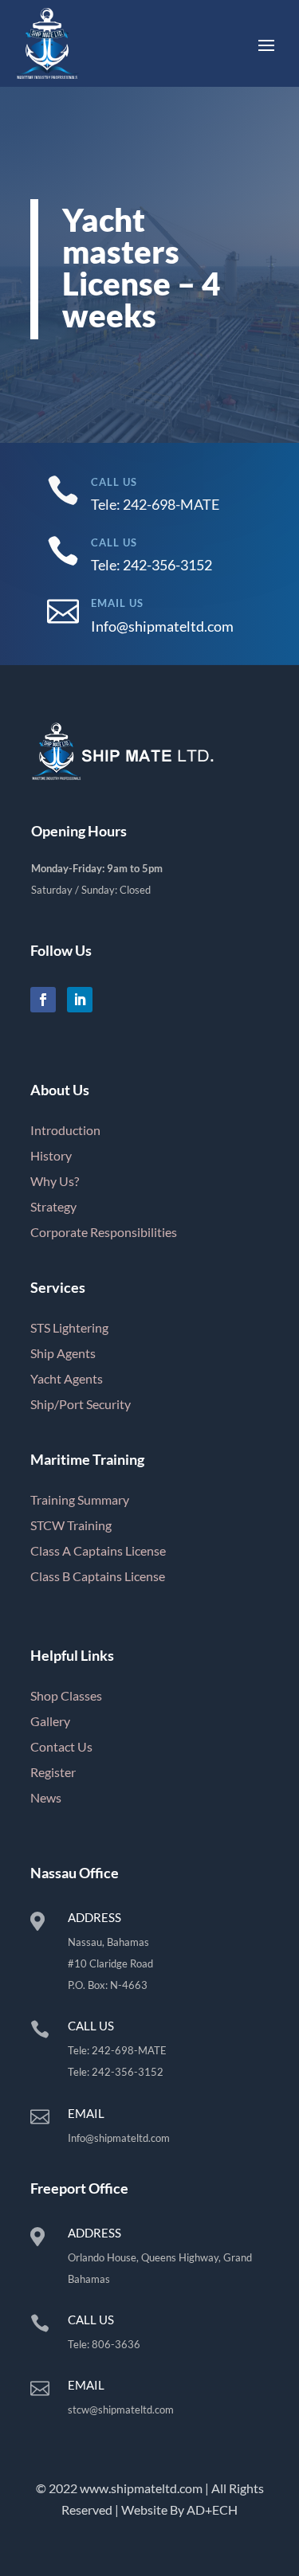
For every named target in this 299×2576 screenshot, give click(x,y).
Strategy (53, 1206)
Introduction (65, 1130)
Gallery (50, 1721)
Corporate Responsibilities (104, 1232)
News (46, 1797)
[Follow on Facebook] (43, 1000)
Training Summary (80, 1499)
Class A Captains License (98, 1550)
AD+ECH (212, 2509)
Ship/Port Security (81, 1404)
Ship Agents (63, 1353)
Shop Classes (66, 1695)
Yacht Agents (67, 1378)
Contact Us (61, 1746)
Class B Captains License (98, 1576)
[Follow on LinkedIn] (80, 1000)
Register (53, 1772)
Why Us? (55, 1181)
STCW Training (71, 1525)
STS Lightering (69, 1327)
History (51, 1155)
